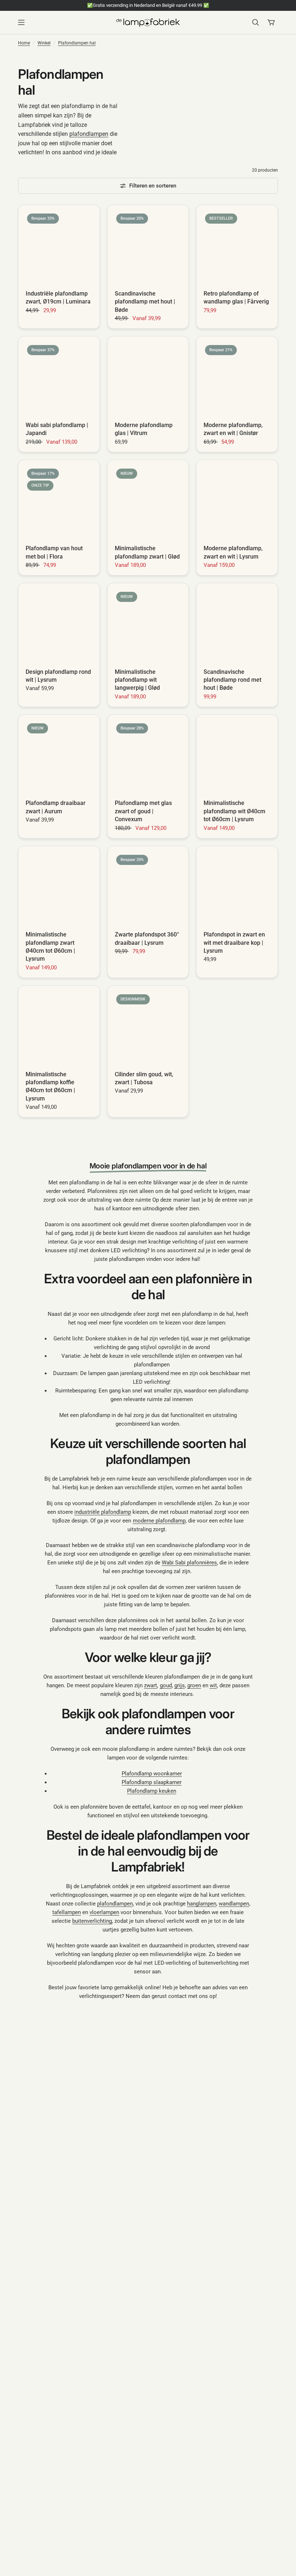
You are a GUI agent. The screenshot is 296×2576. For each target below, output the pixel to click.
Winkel (44, 43)
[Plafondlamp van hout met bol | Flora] (59, 501)
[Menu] (64, 22)
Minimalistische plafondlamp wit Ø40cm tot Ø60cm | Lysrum (234, 811)
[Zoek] (256, 22)
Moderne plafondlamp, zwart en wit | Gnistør (233, 429)
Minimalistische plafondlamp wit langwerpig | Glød (137, 680)
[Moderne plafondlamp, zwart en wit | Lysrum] (237, 501)
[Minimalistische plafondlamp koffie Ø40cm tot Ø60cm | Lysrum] (59, 1026)
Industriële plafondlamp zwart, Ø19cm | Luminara (58, 298)
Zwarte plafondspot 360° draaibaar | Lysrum (147, 938)
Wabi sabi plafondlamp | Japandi (57, 429)
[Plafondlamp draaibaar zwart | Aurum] (59, 755)
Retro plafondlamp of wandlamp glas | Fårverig (236, 298)
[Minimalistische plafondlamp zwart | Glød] (148, 501)
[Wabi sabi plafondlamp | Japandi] (59, 377)
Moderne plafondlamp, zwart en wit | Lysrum (233, 552)
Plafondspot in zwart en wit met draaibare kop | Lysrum (234, 943)
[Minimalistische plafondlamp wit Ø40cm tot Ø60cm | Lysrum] (237, 755)
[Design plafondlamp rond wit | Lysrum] (59, 624)
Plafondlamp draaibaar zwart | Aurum (56, 807)
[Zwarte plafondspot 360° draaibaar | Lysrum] (148, 887)
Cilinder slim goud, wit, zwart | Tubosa (144, 1078)
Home (24, 43)
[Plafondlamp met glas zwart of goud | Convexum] (148, 755)
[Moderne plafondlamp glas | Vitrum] (148, 377)
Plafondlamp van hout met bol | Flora (54, 552)
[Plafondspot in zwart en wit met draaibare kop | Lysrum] (237, 887)
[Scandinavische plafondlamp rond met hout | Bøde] (237, 624)
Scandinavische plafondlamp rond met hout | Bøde (232, 680)
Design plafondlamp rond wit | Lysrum (58, 676)
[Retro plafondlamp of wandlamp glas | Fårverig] (237, 245)
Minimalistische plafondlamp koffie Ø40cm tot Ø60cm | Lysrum (50, 1086)
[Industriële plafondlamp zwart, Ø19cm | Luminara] (59, 245)
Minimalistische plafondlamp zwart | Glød (147, 552)
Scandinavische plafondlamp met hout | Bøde (145, 302)
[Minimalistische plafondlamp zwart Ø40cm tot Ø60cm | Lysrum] (59, 887)
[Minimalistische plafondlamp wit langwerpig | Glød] (148, 624)
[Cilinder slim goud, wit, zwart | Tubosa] (148, 1026)
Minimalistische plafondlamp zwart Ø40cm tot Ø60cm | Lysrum (50, 947)
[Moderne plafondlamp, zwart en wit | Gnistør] (237, 377)
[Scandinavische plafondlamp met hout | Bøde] (148, 245)
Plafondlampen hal (77, 43)
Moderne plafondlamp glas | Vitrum (144, 429)
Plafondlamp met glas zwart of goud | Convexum (143, 811)
